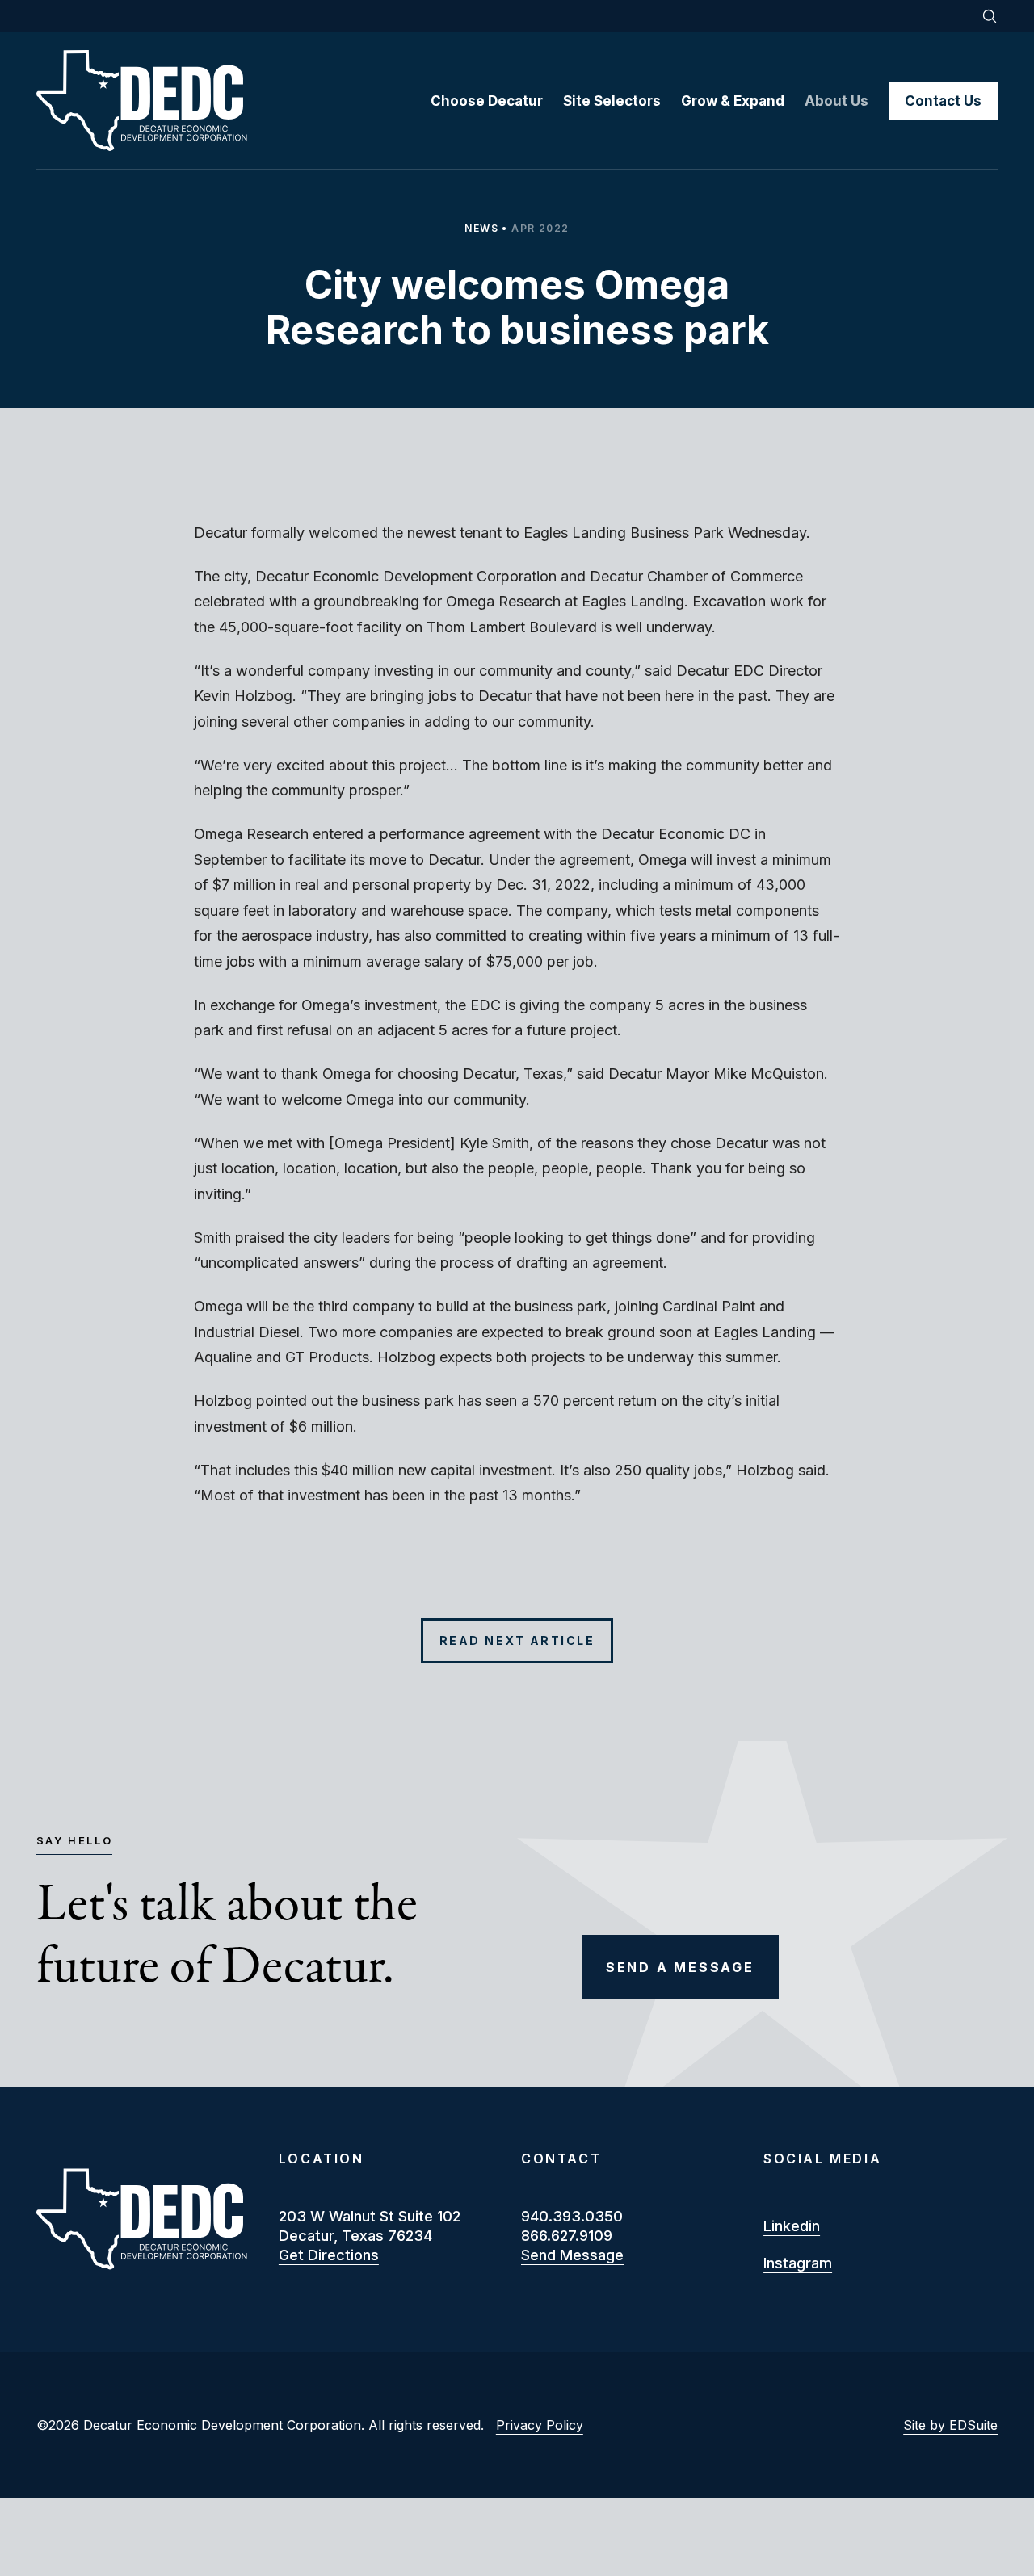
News (481, 228)
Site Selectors (612, 101)
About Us (836, 101)
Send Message (572, 2255)
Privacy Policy (540, 2425)
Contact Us (943, 101)
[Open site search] (990, 16)
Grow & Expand (733, 101)
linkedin (792, 2226)
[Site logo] (233, 101)
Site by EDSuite (950, 2425)
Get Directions (329, 2255)
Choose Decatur (487, 101)
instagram (798, 2263)
